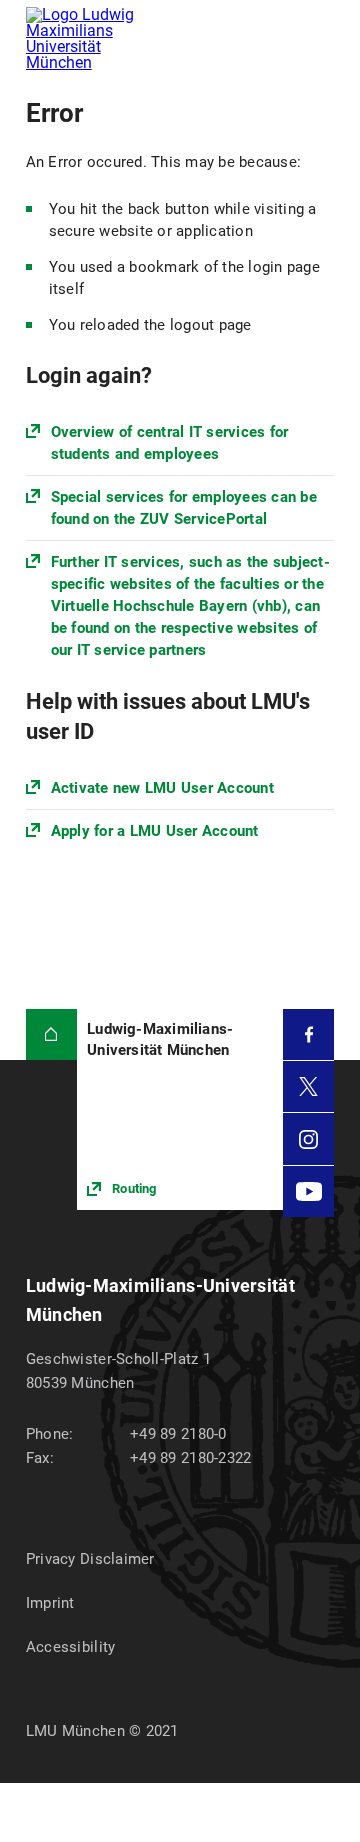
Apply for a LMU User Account (155, 831)
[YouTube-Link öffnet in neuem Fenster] (308, 1191)
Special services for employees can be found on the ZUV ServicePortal (184, 508)
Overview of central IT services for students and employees (170, 443)
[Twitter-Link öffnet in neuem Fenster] (308, 1086)
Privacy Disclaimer (90, 1559)
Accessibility (71, 1647)
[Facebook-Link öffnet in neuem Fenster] (308, 1034)
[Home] (51, 1034)
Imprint (50, 1603)
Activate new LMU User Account (162, 788)
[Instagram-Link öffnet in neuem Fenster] (308, 1138)
